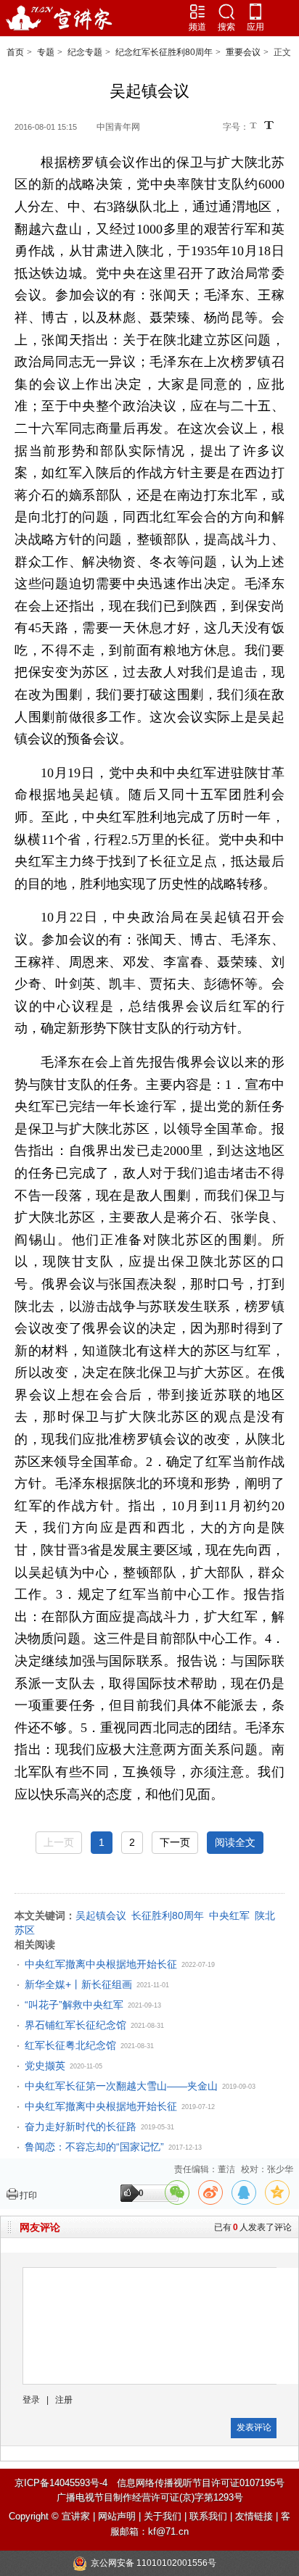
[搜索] (226, 12)
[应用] (255, 12)
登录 (31, 2400)
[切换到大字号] (269, 125)
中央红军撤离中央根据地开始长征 (101, 1964)
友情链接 (254, 2516)
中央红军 (229, 1916)
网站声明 (117, 2516)
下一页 (175, 1842)
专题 (46, 52)
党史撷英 (45, 2066)
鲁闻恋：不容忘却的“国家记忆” (94, 2147)
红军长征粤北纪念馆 (70, 2045)
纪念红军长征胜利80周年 (164, 52)
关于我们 (163, 2516)
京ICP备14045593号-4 (61, 2483)
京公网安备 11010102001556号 (153, 2563)
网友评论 (40, 2227)
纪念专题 (85, 52)
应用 (255, 27)
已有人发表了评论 (253, 2227)
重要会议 (243, 52)
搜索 (226, 27)
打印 (28, 2195)
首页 (15, 52)
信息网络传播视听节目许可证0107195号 (201, 2483)
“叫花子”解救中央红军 (74, 2005)
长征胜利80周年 (168, 1916)
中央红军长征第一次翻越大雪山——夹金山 (121, 2086)
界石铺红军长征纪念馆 (75, 2025)
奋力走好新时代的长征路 (81, 2126)
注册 (64, 2400)
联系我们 (208, 2516)
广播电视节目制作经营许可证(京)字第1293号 (150, 2497)
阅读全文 (235, 1842)
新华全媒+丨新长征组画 (78, 1984)
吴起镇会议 (101, 1916)
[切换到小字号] (254, 127)
